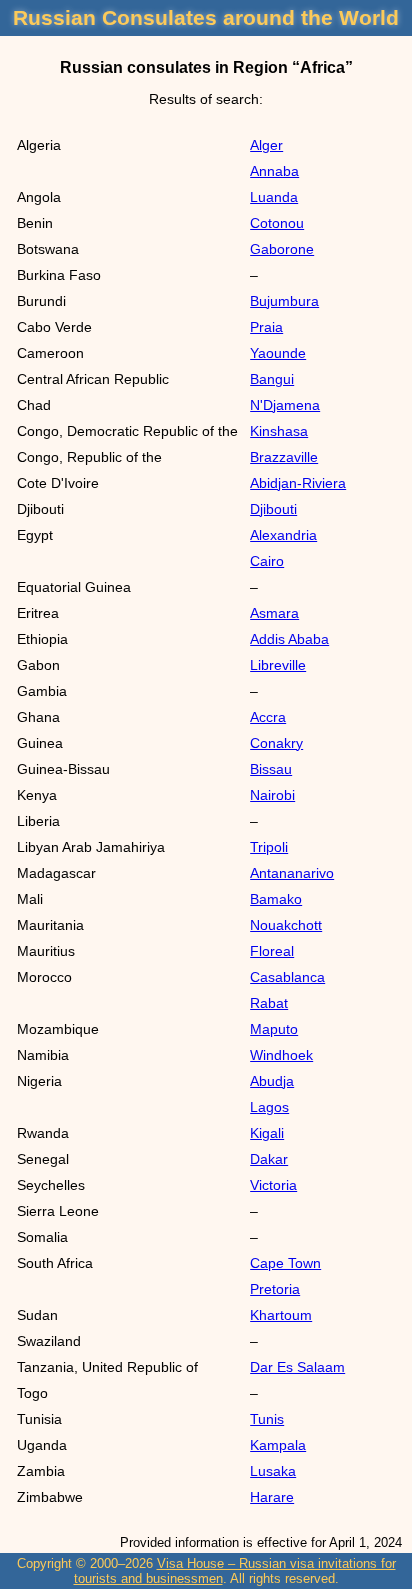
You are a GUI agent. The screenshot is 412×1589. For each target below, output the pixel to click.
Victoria (273, 1185)
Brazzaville (284, 457)
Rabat (269, 1003)
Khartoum (281, 1315)
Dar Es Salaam (297, 1367)
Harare (272, 1497)
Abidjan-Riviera (298, 483)
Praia (266, 327)
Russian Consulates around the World (206, 17)
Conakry (276, 743)
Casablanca (287, 977)
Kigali (267, 1133)
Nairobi (272, 795)
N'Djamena (285, 405)
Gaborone (282, 249)
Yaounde (278, 353)
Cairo (267, 561)
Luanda (274, 197)
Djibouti (273, 509)
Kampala (278, 1445)
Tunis (267, 1419)
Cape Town (285, 1263)
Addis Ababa (289, 639)
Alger (266, 145)
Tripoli (269, 847)
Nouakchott (286, 925)
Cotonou (277, 223)
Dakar (269, 1159)
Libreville (278, 665)
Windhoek (281, 1055)
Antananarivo (292, 873)
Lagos (269, 1107)
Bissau (271, 769)
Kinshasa (279, 431)
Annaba (274, 171)
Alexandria (283, 535)
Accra (268, 717)
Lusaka (273, 1471)
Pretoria (275, 1289)
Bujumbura (284, 301)
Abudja (272, 1081)
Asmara (274, 613)
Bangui (272, 379)
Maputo (274, 1029)
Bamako (276, 899)
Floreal (272, 951)
